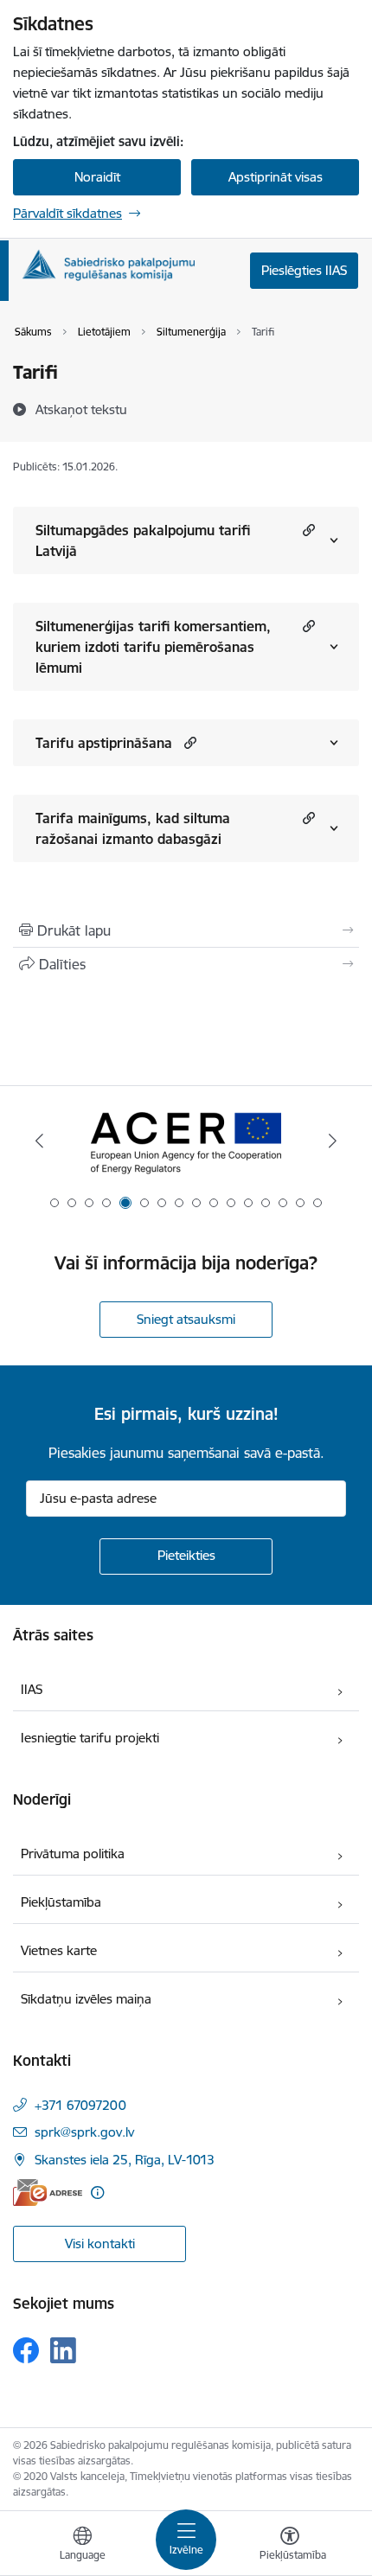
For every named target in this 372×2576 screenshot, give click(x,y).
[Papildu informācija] (97, 2192)
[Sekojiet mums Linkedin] (63, 2350)
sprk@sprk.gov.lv (84, 2132)
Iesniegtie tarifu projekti (90, 1738)
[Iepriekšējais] (40, 1141)
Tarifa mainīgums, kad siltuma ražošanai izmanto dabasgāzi (133, 828)
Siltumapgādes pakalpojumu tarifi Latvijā (143, 540)
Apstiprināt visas (276, 177)
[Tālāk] (332, 1141)
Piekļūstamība (61, 1902)
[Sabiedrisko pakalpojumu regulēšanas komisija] (108, 265)
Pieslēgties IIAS (304, 270)
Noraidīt (97, 177)
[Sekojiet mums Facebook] (26, 2350)
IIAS (32, 1689)
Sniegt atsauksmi (186, 1319)
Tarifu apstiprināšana (104, 743)
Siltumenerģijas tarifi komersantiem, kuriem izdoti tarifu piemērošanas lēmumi (153, 647)
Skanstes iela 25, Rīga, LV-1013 (125, 2160)
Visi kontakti (100, 2244)
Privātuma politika (73, 1854)
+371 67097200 (80, 2105)
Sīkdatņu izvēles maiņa (86, 1999)
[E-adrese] (48, 2192)
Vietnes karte (59, 1950)
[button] (307, 530)
